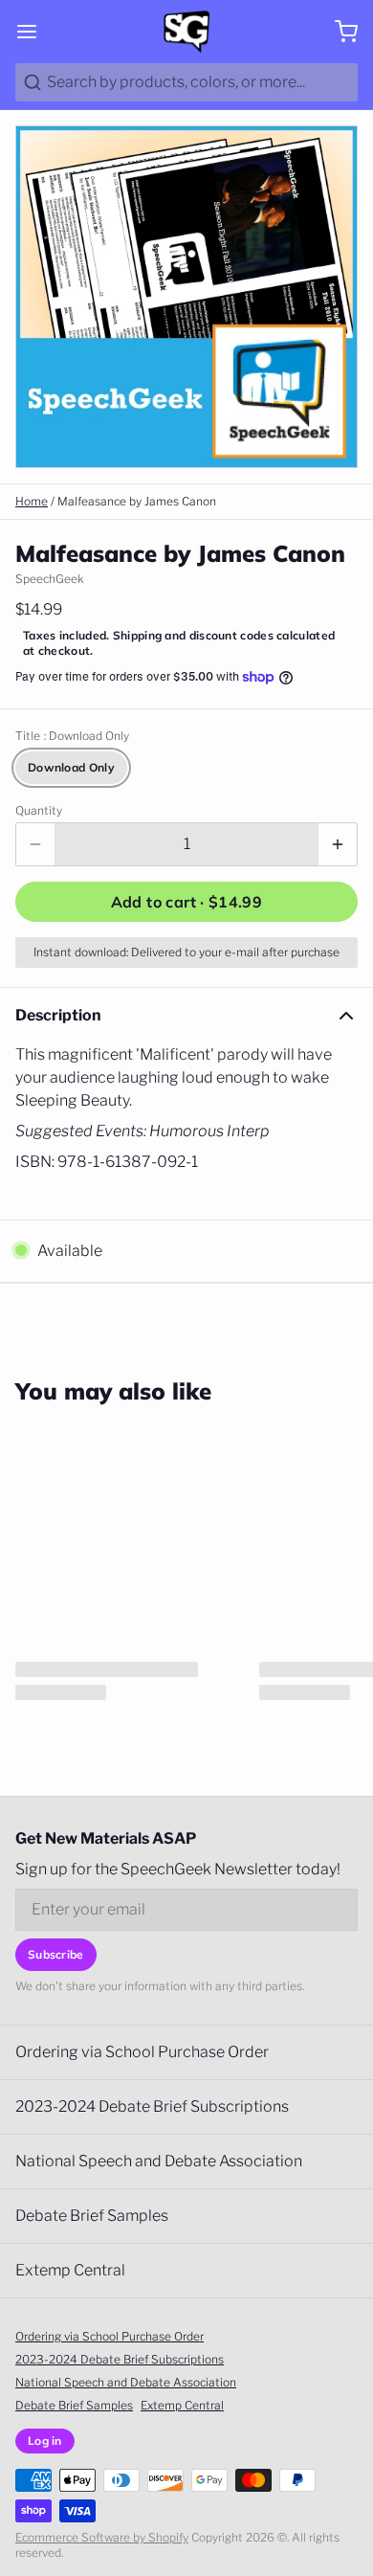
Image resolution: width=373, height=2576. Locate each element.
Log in (45, 2441)
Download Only (71, 767)
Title (72, 736)
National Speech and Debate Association (159, 2161)
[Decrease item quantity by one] (35, 844)
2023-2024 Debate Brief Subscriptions (152, 2106)
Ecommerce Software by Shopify (102, 2537)
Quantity (39, 810)
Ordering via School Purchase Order (142, 2052)
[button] (186, 902)
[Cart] (339, 32)
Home (32, 501)
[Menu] (34, 32)
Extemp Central (70, 2270)
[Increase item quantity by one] (338, 844)
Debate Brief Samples (92, 2216)
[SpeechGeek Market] (186, 32)
